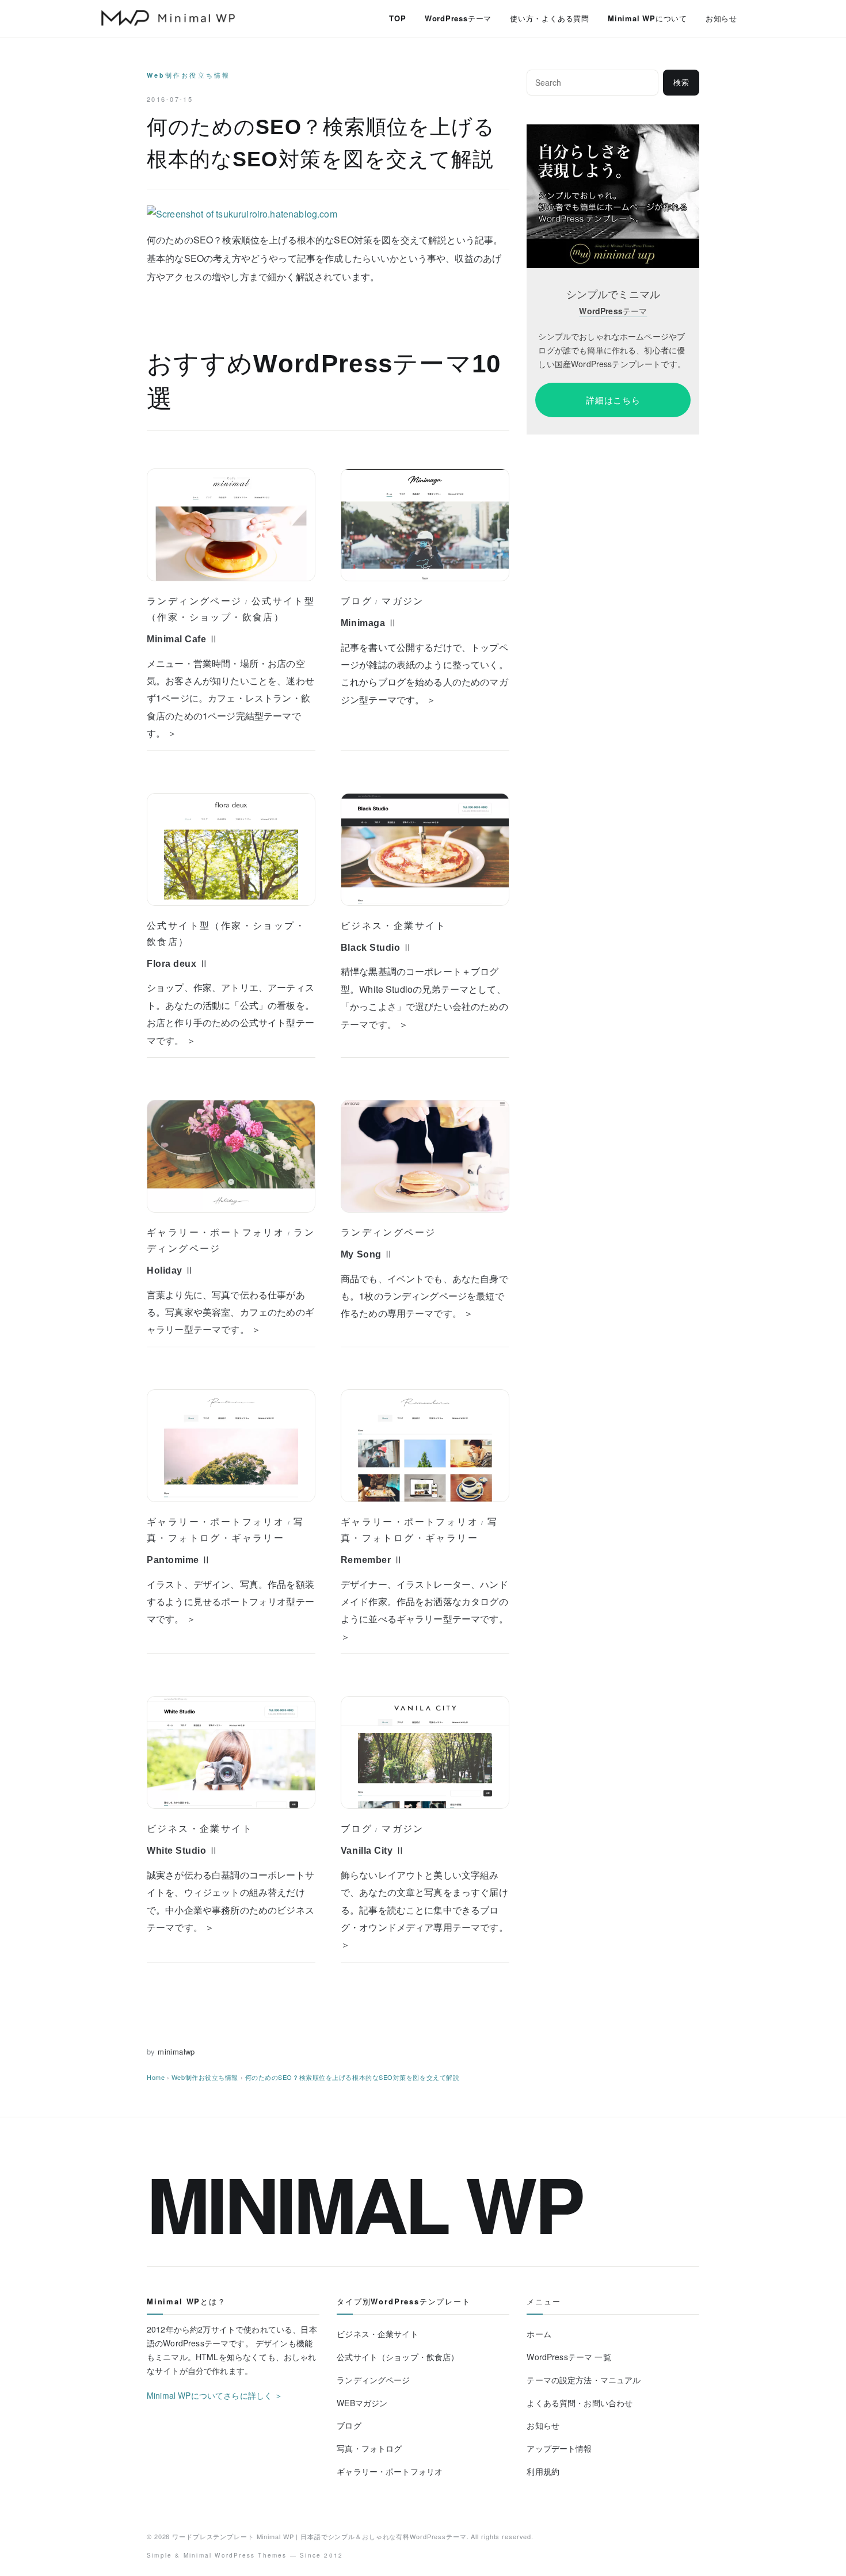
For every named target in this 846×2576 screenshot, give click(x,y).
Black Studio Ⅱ (377, 948)
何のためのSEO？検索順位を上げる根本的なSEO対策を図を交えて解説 (352, 2077)
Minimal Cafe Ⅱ (183, 639)
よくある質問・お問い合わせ (580, 2403)
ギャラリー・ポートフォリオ (216, 1232)
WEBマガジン (362, 2403)
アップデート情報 (559, 2448)
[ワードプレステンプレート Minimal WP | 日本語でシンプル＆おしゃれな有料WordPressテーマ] (168, 18)
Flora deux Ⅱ (178, 964)
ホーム (539, 2334)
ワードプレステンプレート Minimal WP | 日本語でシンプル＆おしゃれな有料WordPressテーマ (319, 2536)
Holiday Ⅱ (171, 1270)
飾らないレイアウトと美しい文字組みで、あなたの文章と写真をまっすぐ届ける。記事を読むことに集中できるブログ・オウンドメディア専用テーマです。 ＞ (424, 1910)
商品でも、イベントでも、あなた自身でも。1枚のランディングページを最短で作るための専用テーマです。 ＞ (424, 1296)
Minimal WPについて (647, 18)
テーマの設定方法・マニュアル (584, 2380)
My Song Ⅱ (367, 1254)
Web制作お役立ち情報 (188, 75)
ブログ (357, 601)
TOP (397, 18)
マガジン (403, 601)
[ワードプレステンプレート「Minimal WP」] (613, 132)
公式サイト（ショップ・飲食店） (398, 2357)
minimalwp (176, 2051)
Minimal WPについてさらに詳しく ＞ (215, 2395)
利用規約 (543, 2471)
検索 (681, 83)
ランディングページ (195, 601)
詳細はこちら (613, 400)
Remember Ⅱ (372, 1560)
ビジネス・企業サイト (394, 925)
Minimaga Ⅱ (369, 623)
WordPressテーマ (458, 18)
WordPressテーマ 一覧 (569, 2357)
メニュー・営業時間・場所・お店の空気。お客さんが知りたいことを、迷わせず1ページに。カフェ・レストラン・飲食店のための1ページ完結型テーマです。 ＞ (230, 698)
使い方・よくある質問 (550, 18)
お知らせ (721, 18)
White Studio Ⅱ (183, 1851)
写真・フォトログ (369, 2448)
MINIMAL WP (364, 2203)
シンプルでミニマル (613, 294)
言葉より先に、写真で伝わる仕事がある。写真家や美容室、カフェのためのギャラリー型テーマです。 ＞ (230, 1312)
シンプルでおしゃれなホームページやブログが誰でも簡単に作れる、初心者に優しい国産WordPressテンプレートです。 (612, 350)
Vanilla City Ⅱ (373, 1851)
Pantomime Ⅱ (179, 1560)
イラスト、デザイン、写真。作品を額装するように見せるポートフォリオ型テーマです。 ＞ (230, 1602)
